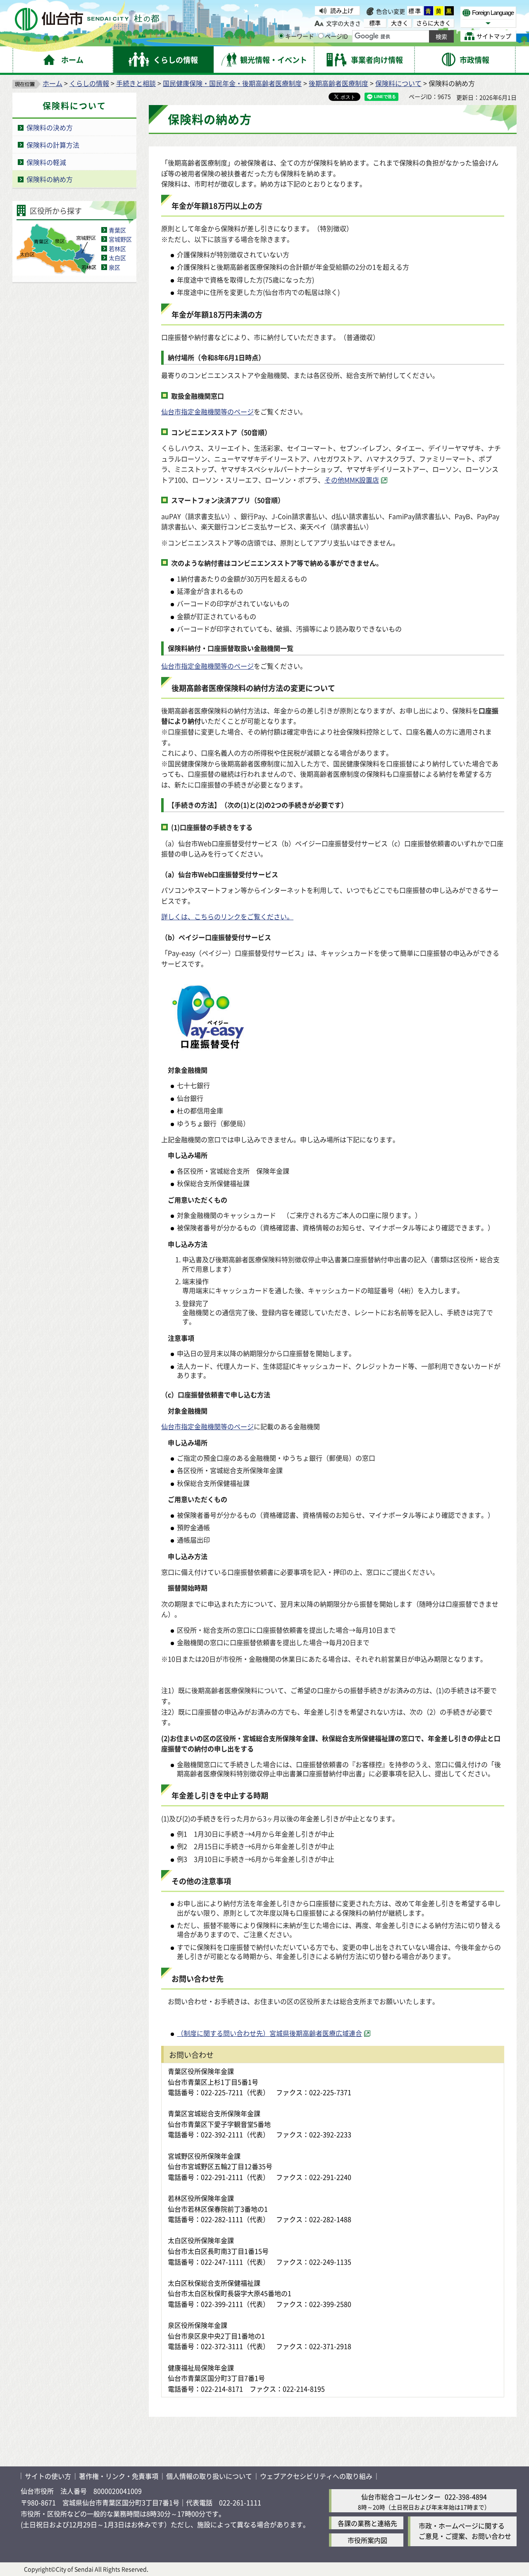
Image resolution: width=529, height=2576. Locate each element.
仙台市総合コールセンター (401, 2497)
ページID (336, 36)
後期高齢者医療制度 (338, 83)
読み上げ (342, 10)
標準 (415, 11)
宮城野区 (120, 239)
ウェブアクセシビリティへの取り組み (316, 2476)
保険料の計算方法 (53, 145)
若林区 (117, 249)
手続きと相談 (136, 83)
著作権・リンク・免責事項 (119, 2476)
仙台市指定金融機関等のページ (207, 411)
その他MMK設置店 (352, 480)
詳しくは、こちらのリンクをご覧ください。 (227, 916)
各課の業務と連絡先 (367, 2523)
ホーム (52, 83)
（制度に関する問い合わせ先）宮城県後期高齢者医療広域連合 (269, 2033)
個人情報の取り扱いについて (209, 2476)
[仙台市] (87, 19)
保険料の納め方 (50, 179)
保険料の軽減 (46, 162)
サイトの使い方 (48, 2476)
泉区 (114, 267)
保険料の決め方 (50, 127)
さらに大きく (434, 23)
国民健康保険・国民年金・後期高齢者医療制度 (232, 83)
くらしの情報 (89, 83)
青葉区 (117, 230)
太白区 (117, 258)
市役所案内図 (367, 2540)
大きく (400, 23)
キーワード (300, 36)
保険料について (398, 83)
